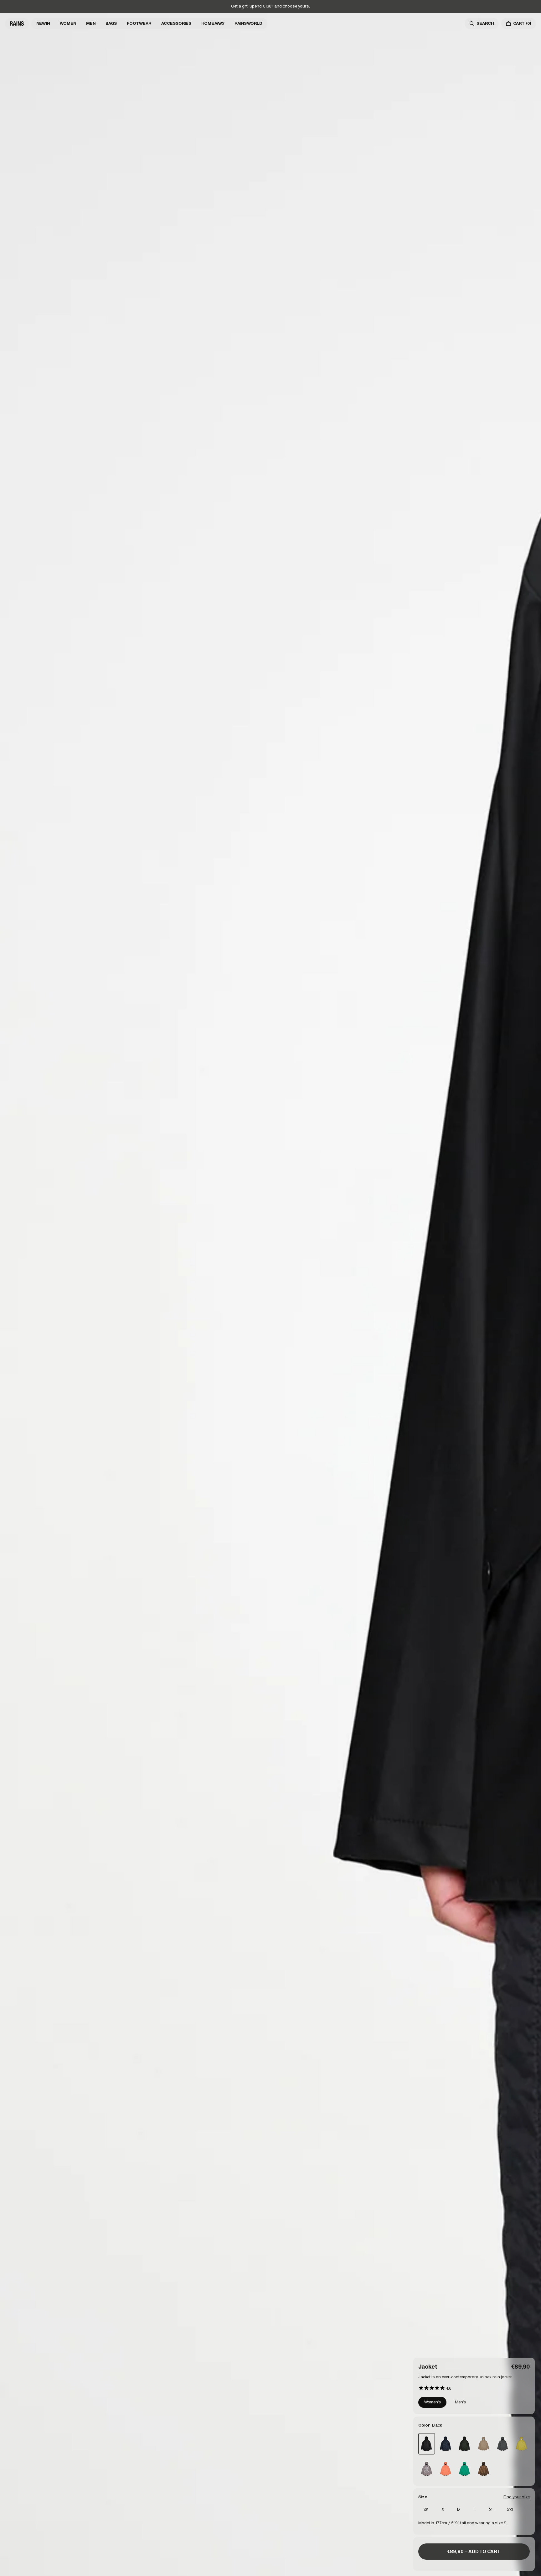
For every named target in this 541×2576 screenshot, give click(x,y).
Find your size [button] (517, 2497)
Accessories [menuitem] (176, 23)
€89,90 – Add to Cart (474, 2551)
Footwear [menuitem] (139, 23)
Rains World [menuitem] (248, 23)
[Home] (17, 23)
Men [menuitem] (91, 23)
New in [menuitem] (43, 23)
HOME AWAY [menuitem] (213, 23)
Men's (460, 2402)
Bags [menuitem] (111, 23)
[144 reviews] (435, 2388)
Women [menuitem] (68, 23)
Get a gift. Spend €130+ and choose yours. (270, 6)
